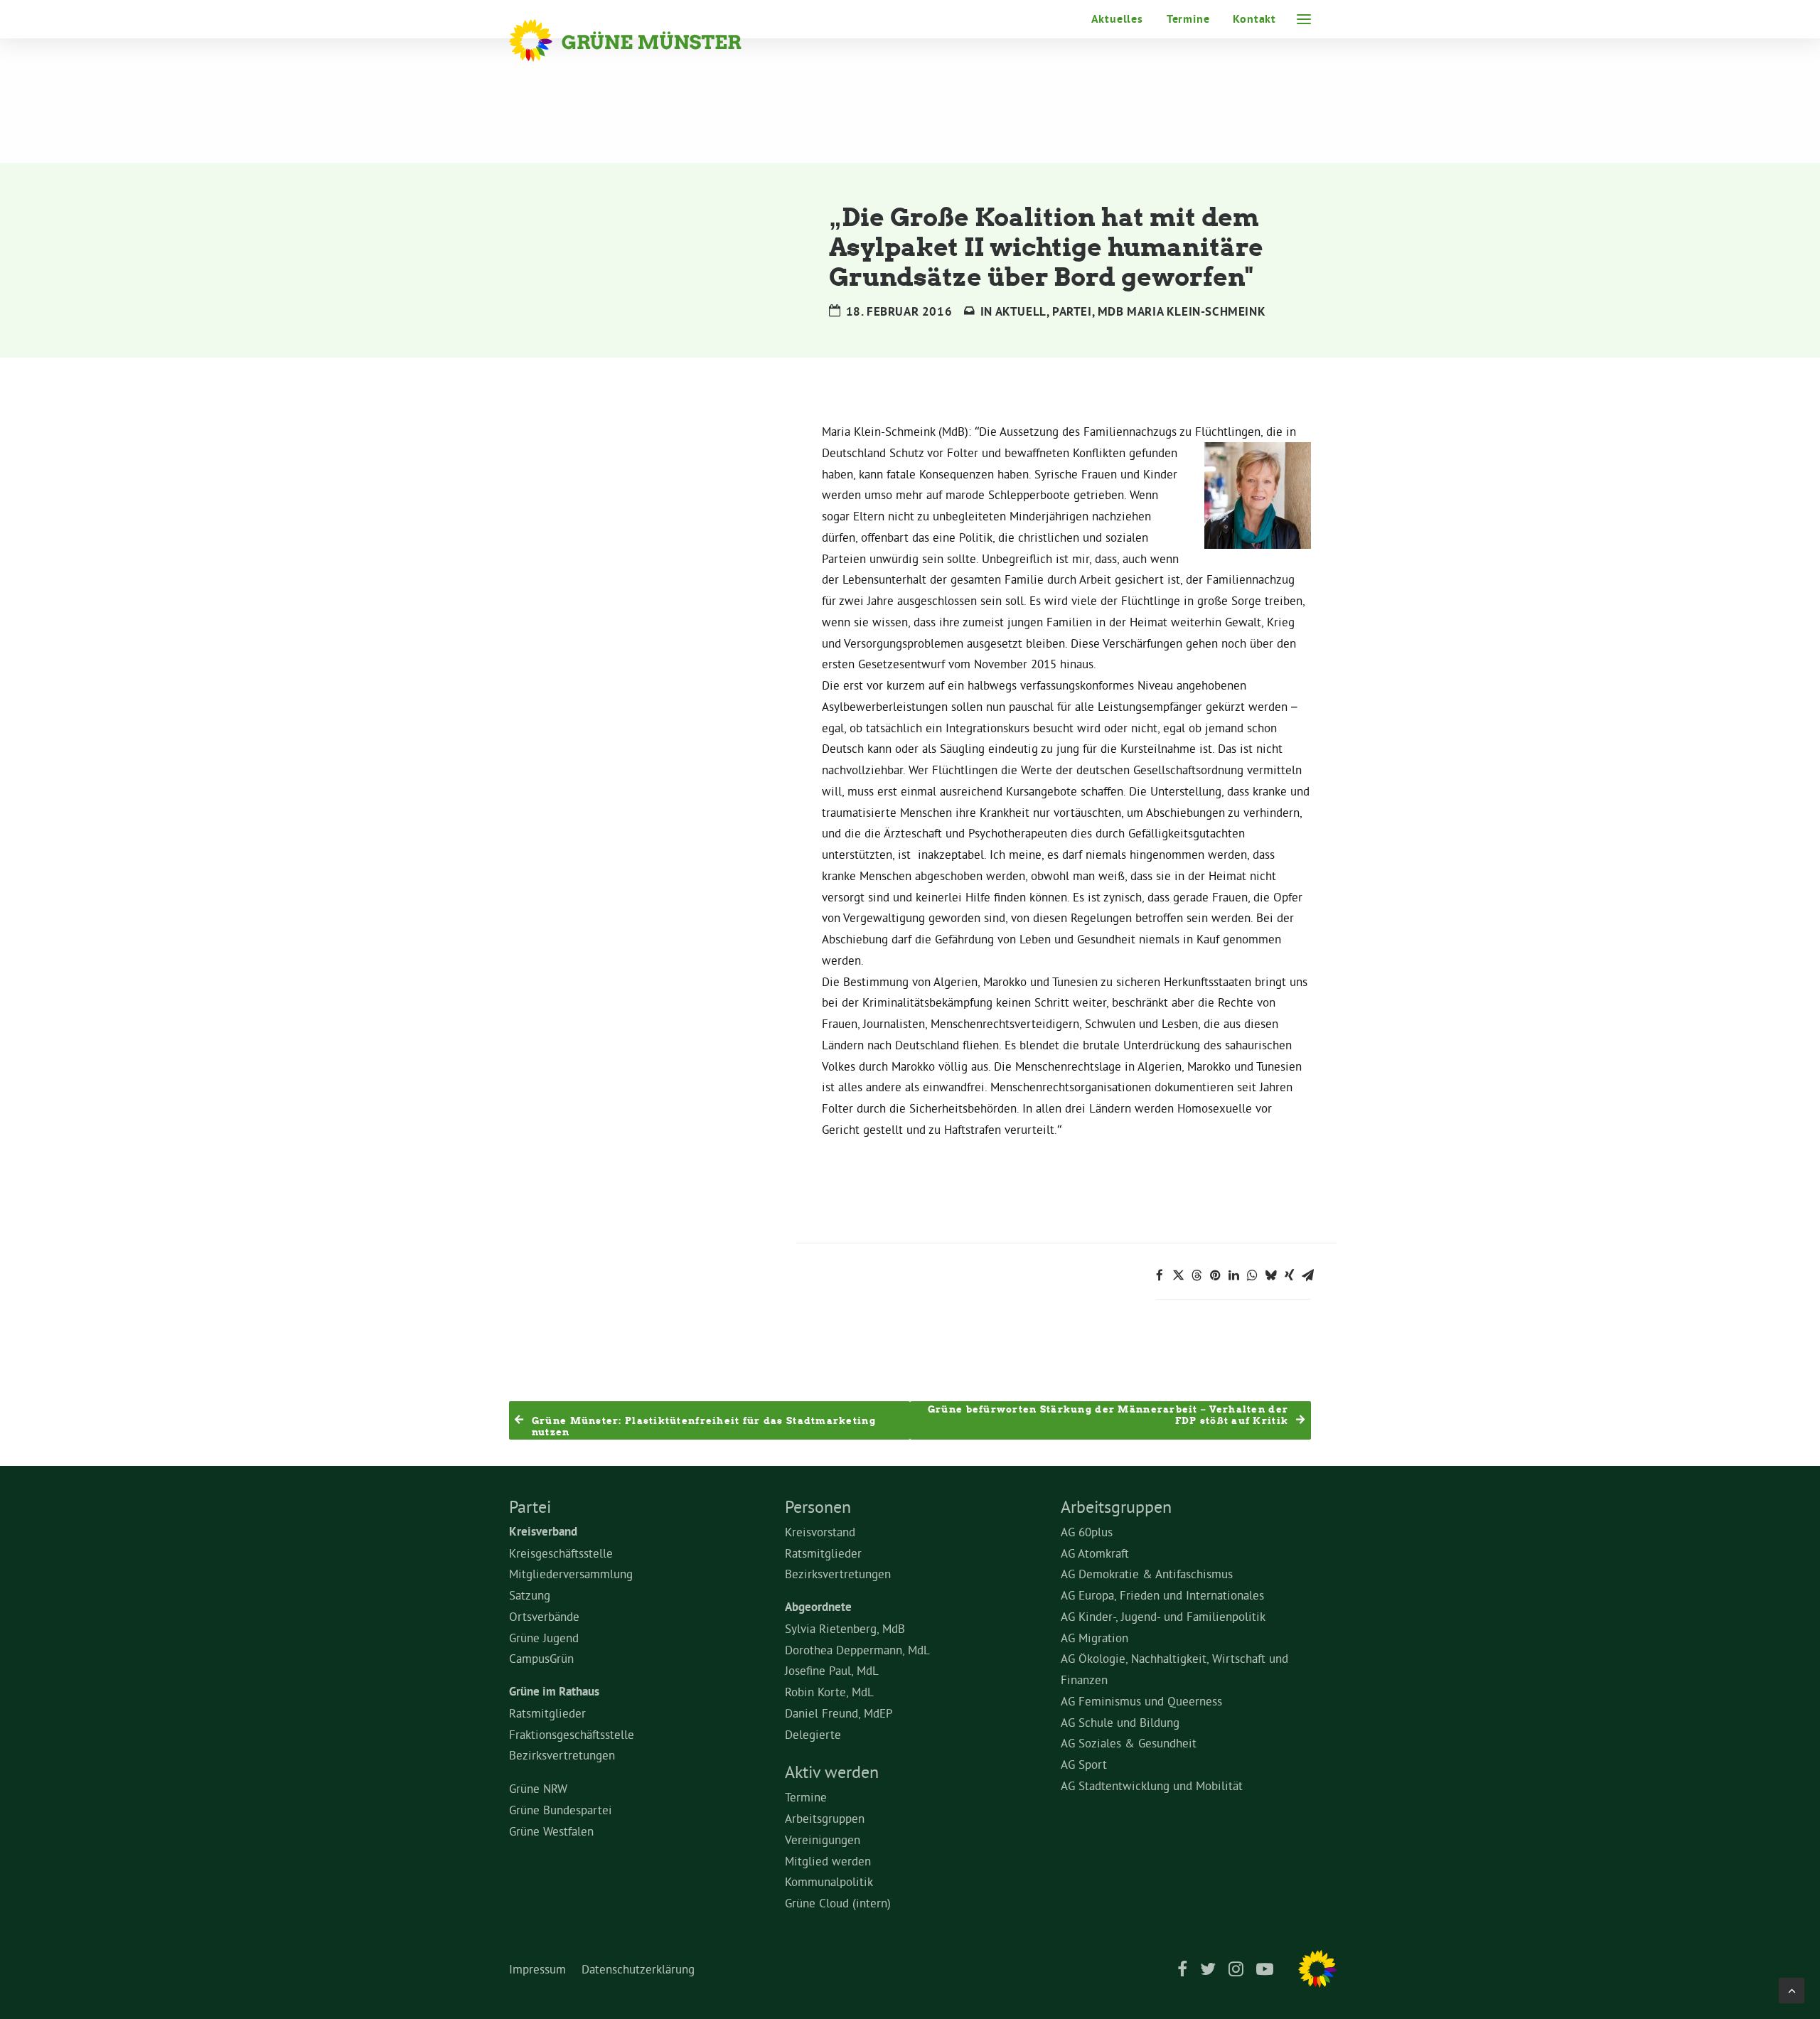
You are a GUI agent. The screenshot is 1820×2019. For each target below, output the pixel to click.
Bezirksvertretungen (562, 1755)
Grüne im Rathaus (554, 1691)
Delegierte (813, 1734)
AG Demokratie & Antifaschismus (1147, 1574)
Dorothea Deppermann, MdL (857, 1650)
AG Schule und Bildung (1120, 1722)
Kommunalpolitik (829, 1881)
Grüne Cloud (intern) (838, 1903)
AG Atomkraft (1095, 1553)
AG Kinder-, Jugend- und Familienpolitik (1163, 1616)
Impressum (537, 1969)
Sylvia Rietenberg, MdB (845, 1628)
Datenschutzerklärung (638, 1969)
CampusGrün (541, 1658)
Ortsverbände (544, 1616)
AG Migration (1094, 1638)
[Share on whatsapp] (1252, 1275)
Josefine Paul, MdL (832, 1670)
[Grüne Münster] (644, 41)
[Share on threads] (1197, 1275)
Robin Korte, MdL (829, 1692)
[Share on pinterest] (1215, 1275)
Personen (818, 1506)
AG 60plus (1087, 1532)
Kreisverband (543, 1531)
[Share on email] (1307, 1275)
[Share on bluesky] (1270, 1275)
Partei (1072, 311)
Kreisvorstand (820, 1532)
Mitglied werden (828, 1861)
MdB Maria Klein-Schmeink (1182, 311)
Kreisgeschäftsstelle (561, 1553)
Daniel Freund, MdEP (839, 1713)
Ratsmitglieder (547, 1713)
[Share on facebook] (1160, 1275)
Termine (1188, 19)
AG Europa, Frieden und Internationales (1162, 1595)
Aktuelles (1117, 19)
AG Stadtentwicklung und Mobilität (1152, 1785)
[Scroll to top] (1792, 1987)
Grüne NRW (538, 1788)
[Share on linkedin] (1233, 1275)
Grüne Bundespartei (561, 1810)
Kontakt (1254, 19)
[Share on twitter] (1178, 1275)
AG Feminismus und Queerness (1141, 1701)
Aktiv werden (832, 1772)
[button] (1304, 19)
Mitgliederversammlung (571, 1574)
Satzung (530, 1595)
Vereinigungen (823, 1839)
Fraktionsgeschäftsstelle (572, 1734)
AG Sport (1084, 1764)
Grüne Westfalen (551, 1831)
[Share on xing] (1289, 1275)
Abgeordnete (818, 1607)
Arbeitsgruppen (825, 1818)
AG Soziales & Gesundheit (1129, 1743)
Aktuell (1021, 311)
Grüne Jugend (544, 1638)
